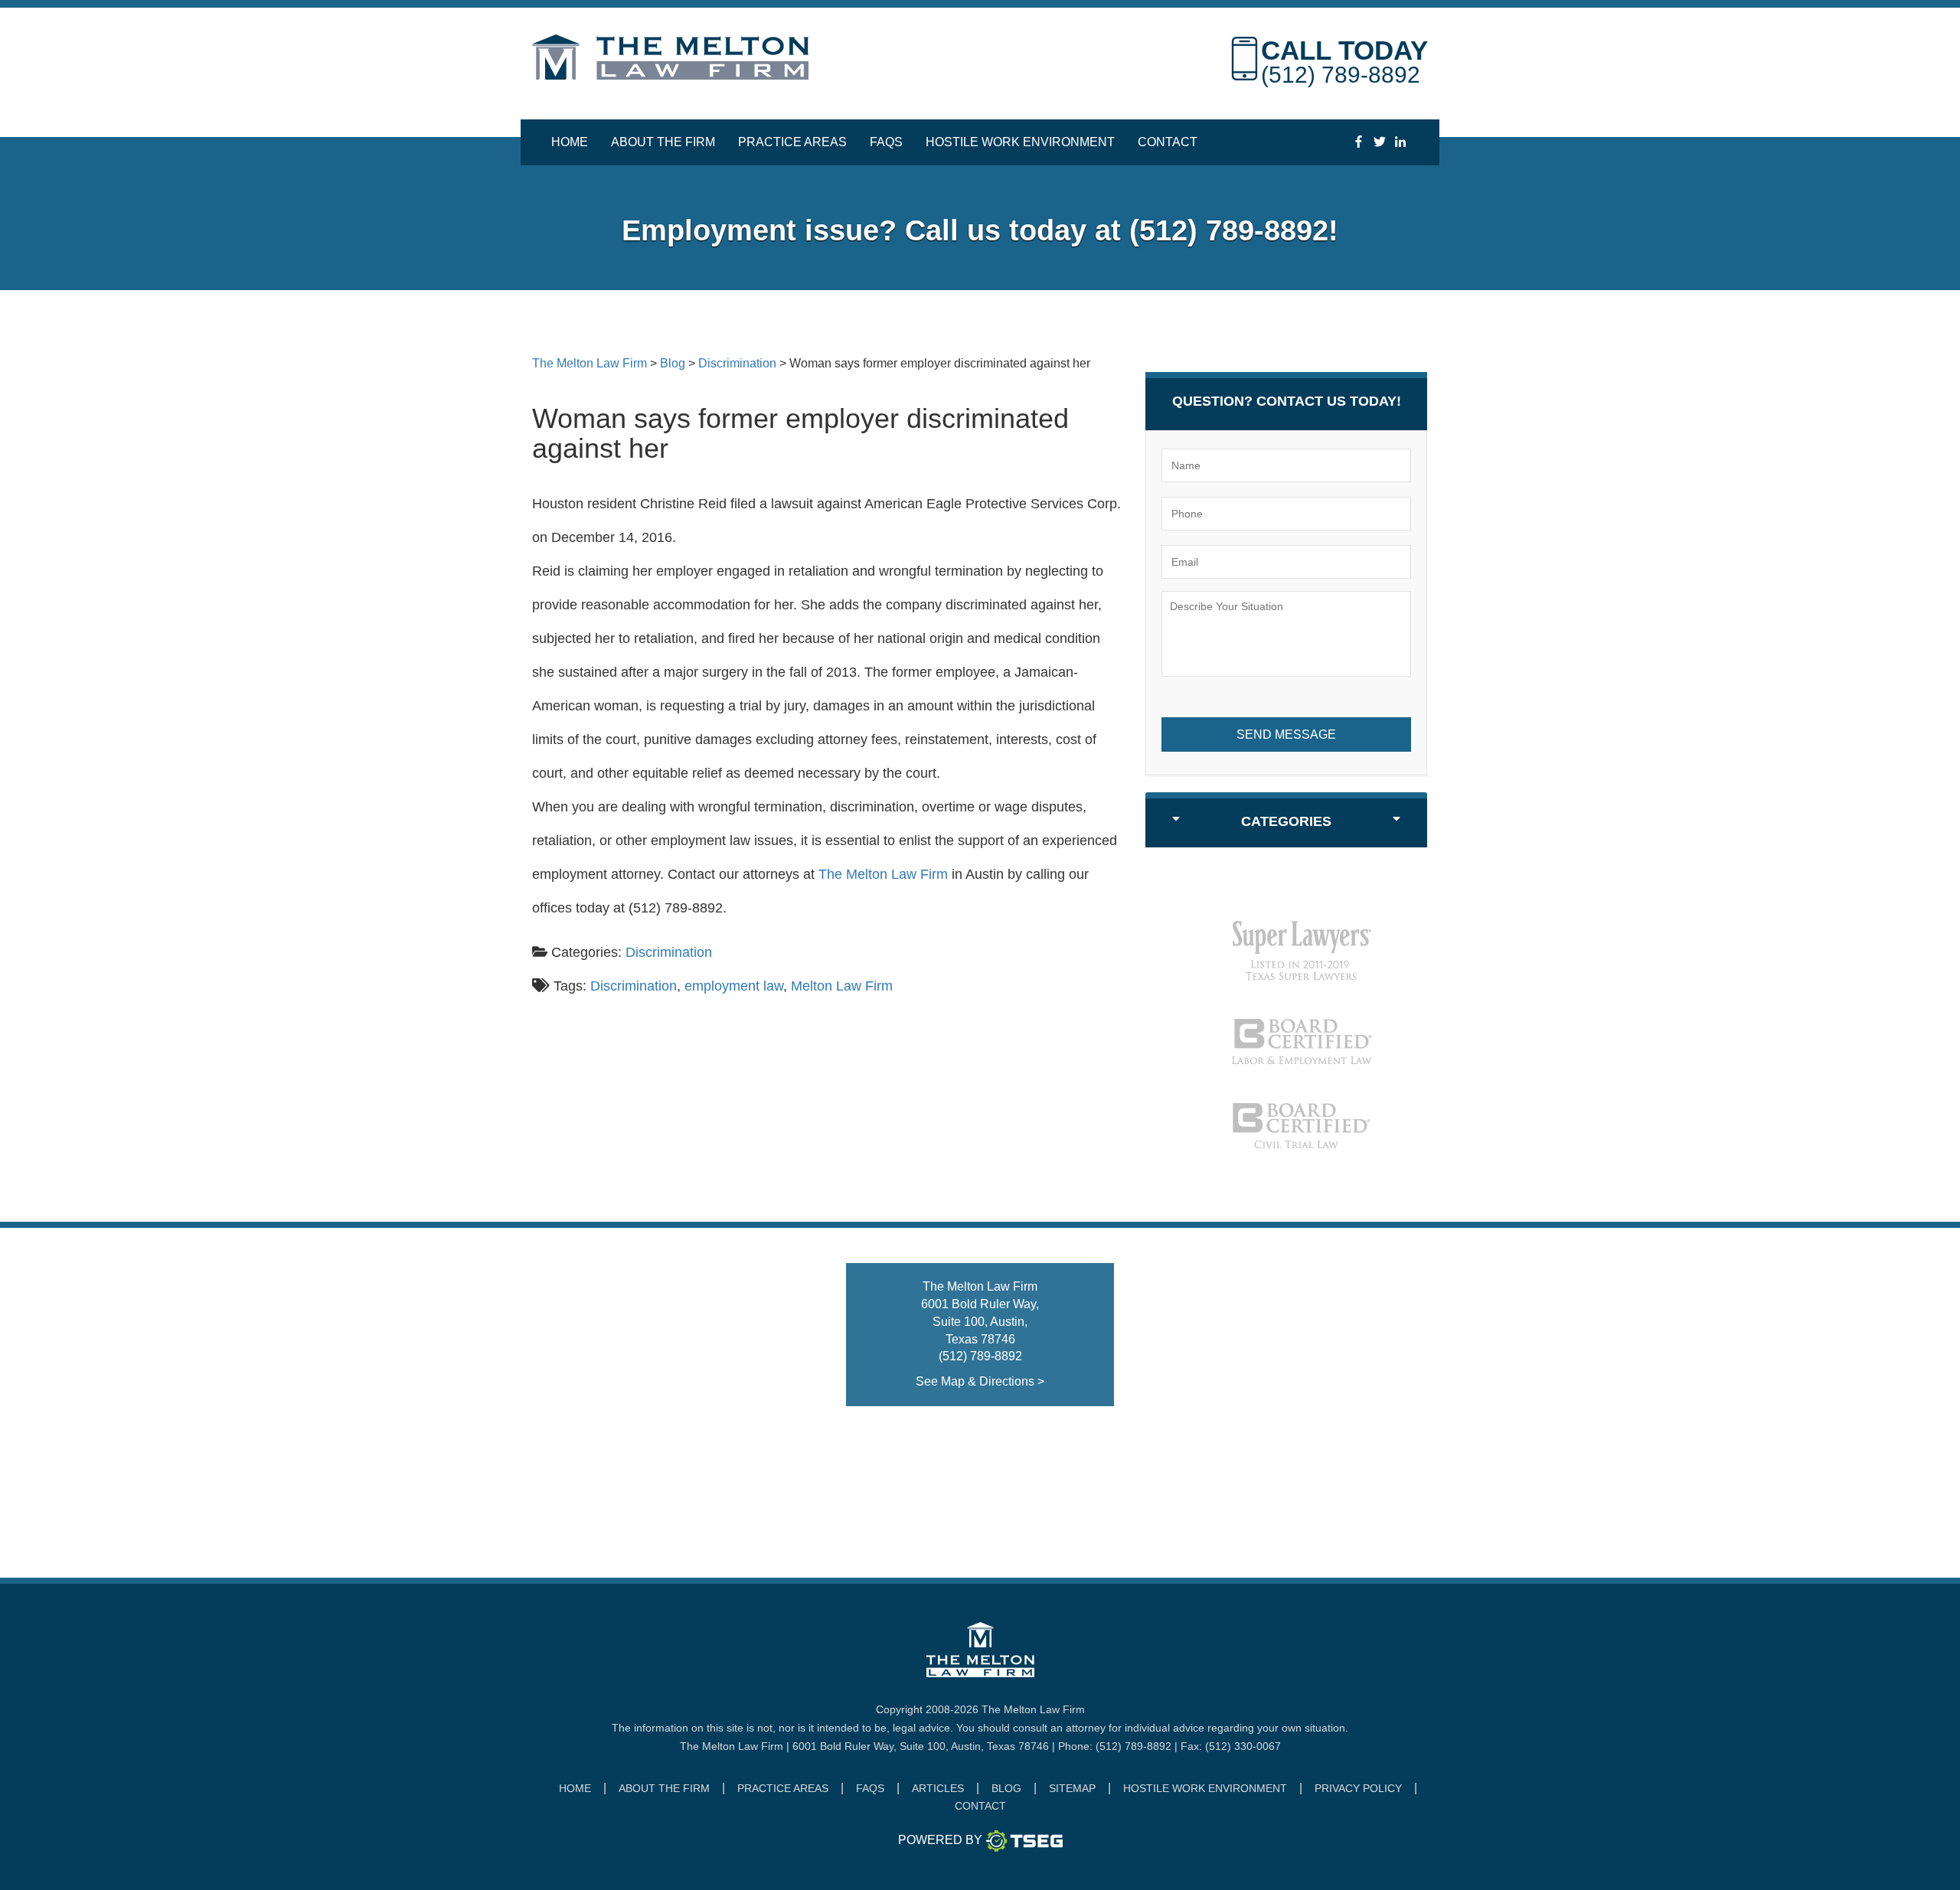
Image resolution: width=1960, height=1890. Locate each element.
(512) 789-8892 (1341, 75)
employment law (734, 986)
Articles (938, 1788)
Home (570, 142)
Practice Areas (792, 142)
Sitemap (1072, 1788)
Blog (1006, 1788)
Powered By (940, 1840)
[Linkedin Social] (1400, 142)
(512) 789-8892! (1234, 230)
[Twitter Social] (1379, 142)
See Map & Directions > (980, 1381)
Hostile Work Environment (1020, 142)
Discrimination (669, 952)
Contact (1168, 142)
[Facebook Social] (1359, 142)
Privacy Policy (1358, 1788)
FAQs (886, 142)
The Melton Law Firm (883, 874)
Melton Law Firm (842, 986)
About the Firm (663, 142)
